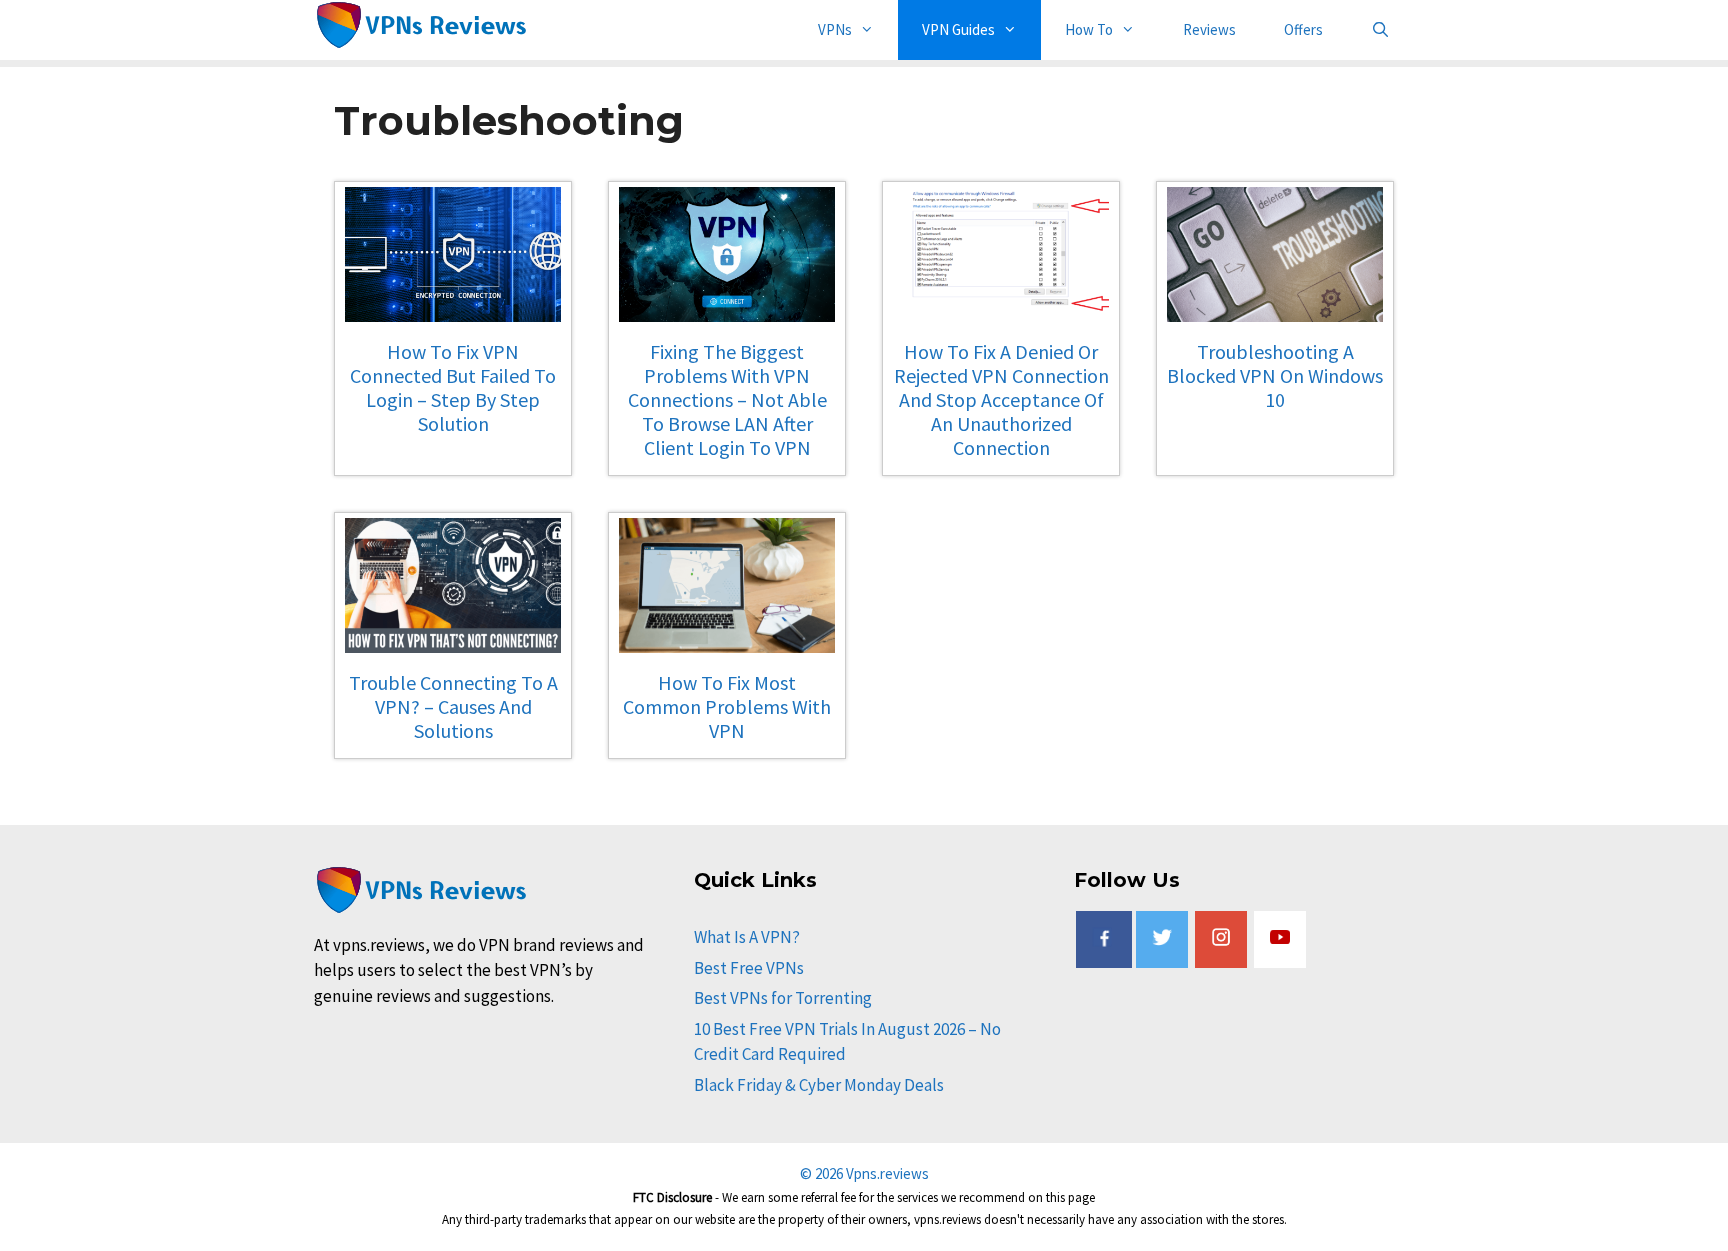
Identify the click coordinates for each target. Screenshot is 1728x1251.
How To (1089, 29)
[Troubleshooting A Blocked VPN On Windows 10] (1275, 308)
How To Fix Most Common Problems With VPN (727, 706)
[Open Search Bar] (1380, 30)
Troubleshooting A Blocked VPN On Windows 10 (1275, 375)
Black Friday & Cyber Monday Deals (819, 1085)
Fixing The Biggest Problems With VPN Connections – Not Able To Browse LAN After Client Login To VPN (727, 399)
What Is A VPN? (747, 937)
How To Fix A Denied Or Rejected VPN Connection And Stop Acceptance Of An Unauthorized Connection (1001, 399)
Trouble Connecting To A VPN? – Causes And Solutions (453, 706)
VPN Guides (958, 29)
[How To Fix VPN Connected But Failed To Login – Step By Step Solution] (453, 308)
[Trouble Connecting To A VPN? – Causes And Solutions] (453, 639)
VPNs (835, 29)
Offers (1303, 29)
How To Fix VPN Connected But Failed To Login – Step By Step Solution (453, 387)
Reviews (1209, 29)
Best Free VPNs (749, 968)
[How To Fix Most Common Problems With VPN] (727, 639)
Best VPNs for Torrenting (783, 998)
